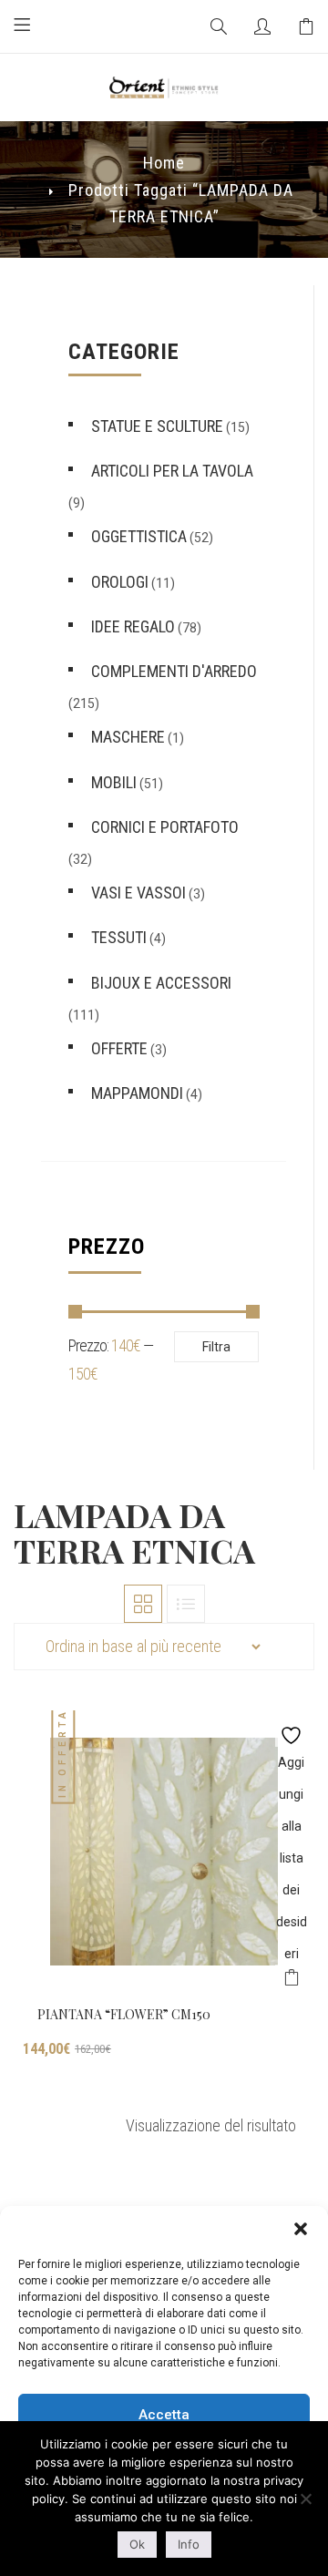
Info (189, 2544)
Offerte (119, 1048)
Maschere (128, 737)
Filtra (216, 1347)
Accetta (164, 2415)
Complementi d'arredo (174, 671)
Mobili (114, 782)
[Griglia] (143, 1604)
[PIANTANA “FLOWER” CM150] (164, 1852)
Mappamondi (137, 1093)
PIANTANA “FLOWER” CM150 (124, 2014)
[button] (301, 2229)
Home (164, 163)
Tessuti (119, 937)
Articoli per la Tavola (172, 471)
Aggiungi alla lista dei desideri (291, 1731)
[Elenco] (186, 1604)
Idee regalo (133, 626)
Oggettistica (139, 536)
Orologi (120, 582)
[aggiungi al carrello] (291, 1981)
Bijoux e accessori (161, 983)
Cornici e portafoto (165, 827)
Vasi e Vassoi (138, 893)
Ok (137, 2544)
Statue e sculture (157, 426)
